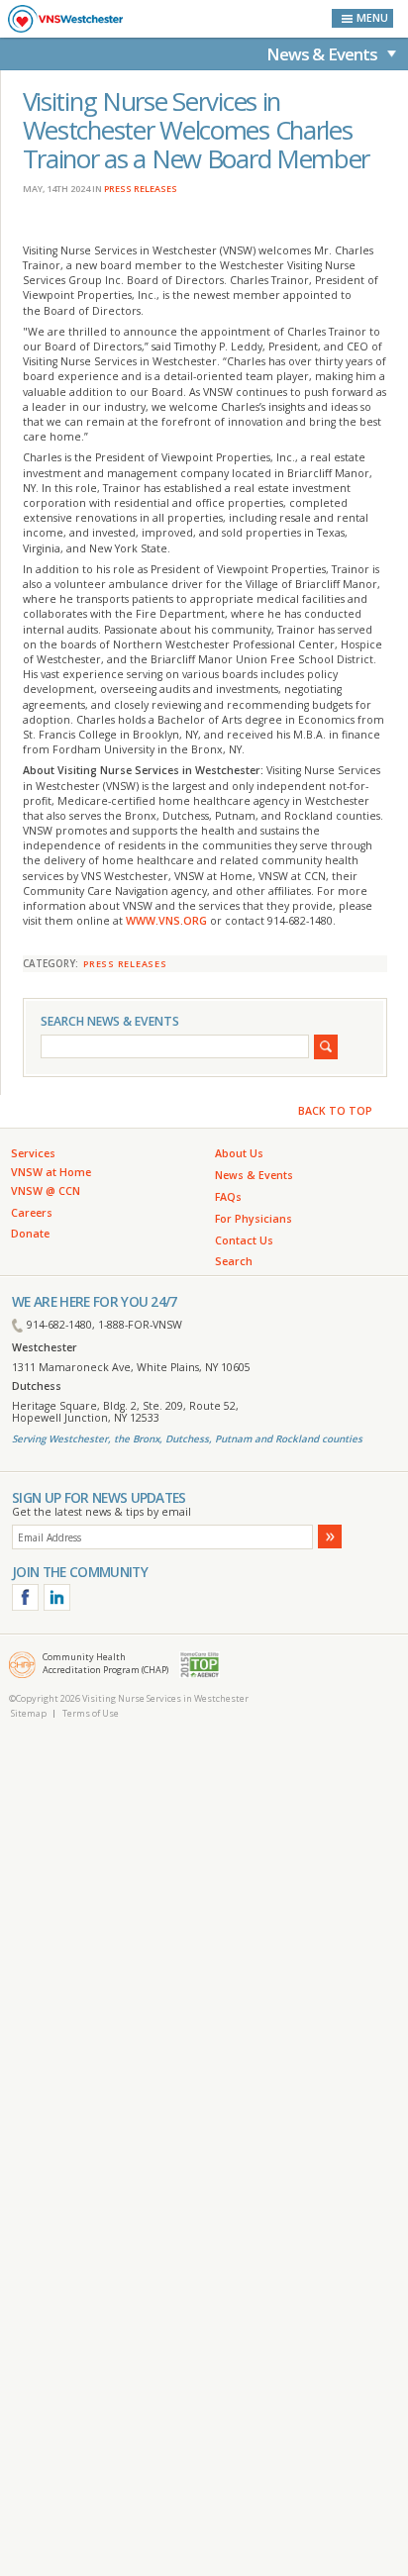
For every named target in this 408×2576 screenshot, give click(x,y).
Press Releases (141, 189)
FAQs (228, 1197)
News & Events (322, 54)
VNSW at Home (51, 1172)
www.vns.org (166, 921)
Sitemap (29, 1713)
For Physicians (254, 1219)
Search (234, 1261)
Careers (32, 1213)
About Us (239, 1153)
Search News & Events (110, 1021)
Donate (30, 1234)
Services (33, 1153)
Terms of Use (91, 1713)
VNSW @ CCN (46, 1191)
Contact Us (244, 1240)
